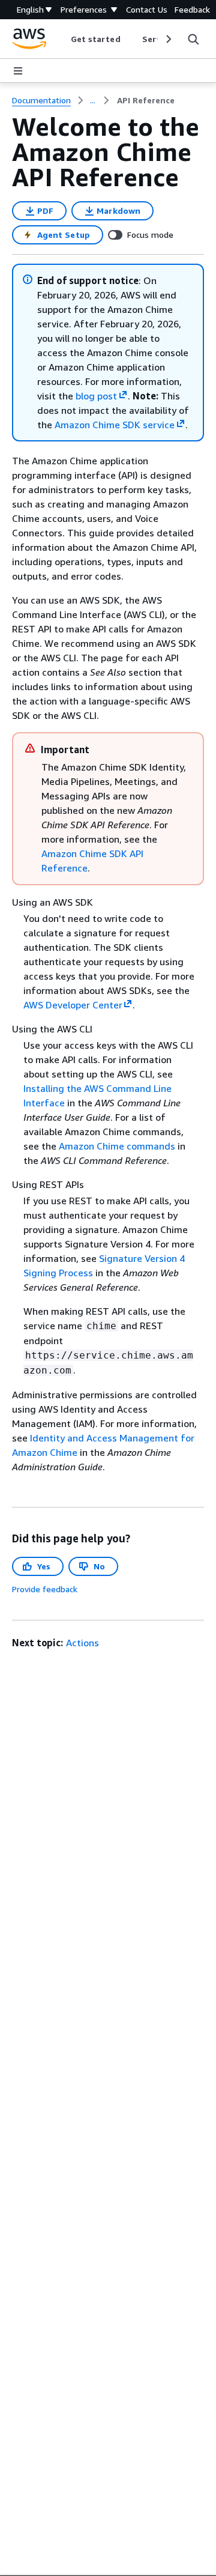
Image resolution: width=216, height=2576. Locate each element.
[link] (146, 100)
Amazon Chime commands (117, 1146)
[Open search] (193, 39)
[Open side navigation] (18, 71)
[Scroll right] (168, 39)
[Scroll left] (61, 39)
